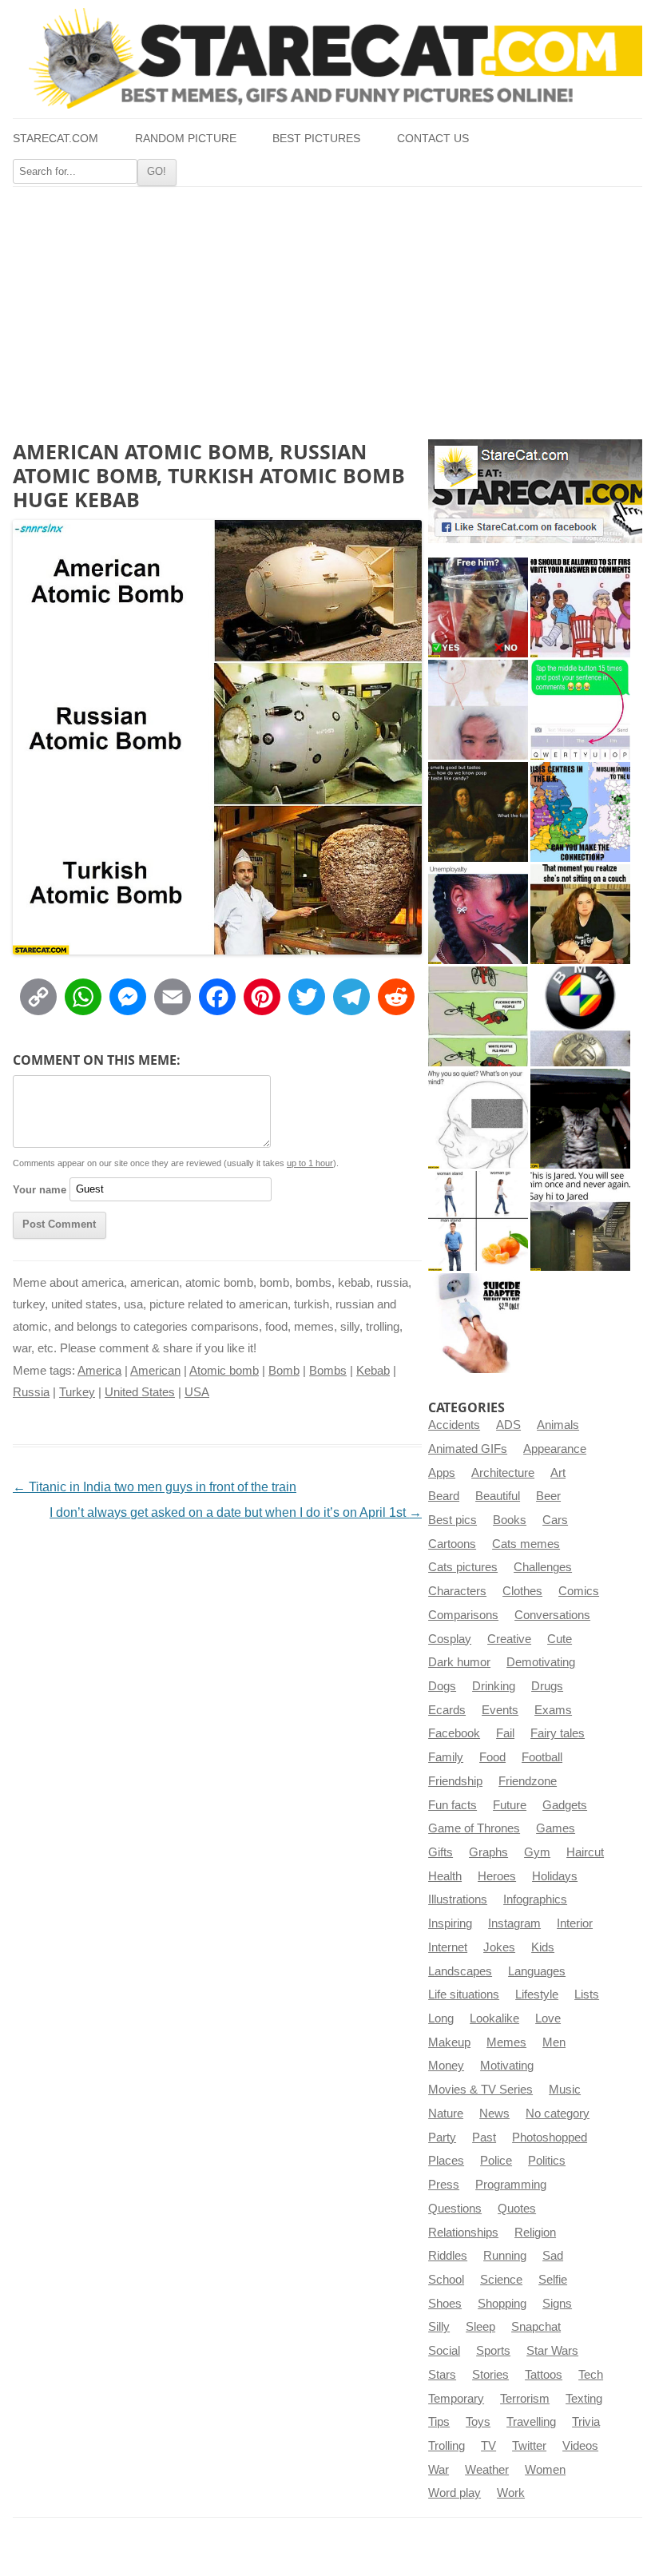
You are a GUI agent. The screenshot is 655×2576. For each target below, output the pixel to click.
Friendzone (528, 1781)
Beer (548, 1496)
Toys (478, 2422)
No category (558, 2114)
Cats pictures (463, 1567)
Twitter (529, 2446)
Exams (553, 1710)
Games (556, 1828)
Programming (511, 2185)
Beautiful (498, 1496)
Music (565, 2090)
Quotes (517, 2209)
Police (496, 2161)
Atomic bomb (224, 1371)
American (155, 1371)
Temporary (456, 2399)
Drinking (494, 1686)
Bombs (328, 1371)
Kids (543, 1947)
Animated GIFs (468, 1449)
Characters (457, 1591)
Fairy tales (558, 1733)
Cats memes (526, 1544)
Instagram (514, 1923)
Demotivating (541, 1662)
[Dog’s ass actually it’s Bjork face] (478, 710)
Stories (490, 2375)
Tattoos (544, 2375)
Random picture (186, 139)
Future (510, 1805)
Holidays (555, 1876)
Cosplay (450, 1639)
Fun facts (453, 1805)
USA (197, 1392)
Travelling (531, 2422)
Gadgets (565, 1805)
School (446, 2280)
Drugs (547, 1686)
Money (446, 2066)
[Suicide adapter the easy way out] (478, 1323)
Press (444, 2185)
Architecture (503, 1473)
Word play (455, 2493)
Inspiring (450, 1923)
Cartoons (452, 1544)
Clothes (522, 1591)
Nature (446, 2114)
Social (444, 2351)
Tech (591, 2375)
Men (554, 2042)
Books (510, 1520)
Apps (442, 1473)
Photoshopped (550, 2137)
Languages (537, 1971)
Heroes (497, 1876)
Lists (587, 1995)
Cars (555, 1520)
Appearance (555, 1449)
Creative (509, 1639)
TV (488, 2446)
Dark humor (459, 1662)
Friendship (455, 1781)
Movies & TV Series (480, 2090)
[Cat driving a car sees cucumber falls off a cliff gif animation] (580, 1119)
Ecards (447, 1710)
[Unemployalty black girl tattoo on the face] (478, 914)
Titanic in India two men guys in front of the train (155, 1487)
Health (445, 1876)
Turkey (77, 1392)
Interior (575, 1923)
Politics (547, 2161)
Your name (40, 1189)
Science (501, 2280)
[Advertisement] (327, 307)
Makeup (449, 2042)
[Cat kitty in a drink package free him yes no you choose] (478, 607)
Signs (557, 2304)
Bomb (284, 1371)
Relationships (463, 2233)
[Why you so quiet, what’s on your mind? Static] (478, 1119)
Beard (444, 1496)
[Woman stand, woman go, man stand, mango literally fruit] (478, 1221)
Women (545, 2470)
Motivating (507, 2066)
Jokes (499, 1947)
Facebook (454, 1733)
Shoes (445, 2304)
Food (492, 1757)
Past (484, 2137)
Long (441, 2018)
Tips (439, 2422)
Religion (535, 2233)
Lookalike (494, 2018)
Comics (579, 1591)
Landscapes (460, 1971)
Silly (439, 2327)
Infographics (535, 1899)
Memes (506, 2042)
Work (511, 2493)
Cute (560, 1639)
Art (558, 1473)
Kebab (373, 1371)
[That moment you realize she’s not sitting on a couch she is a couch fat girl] (580, 914)
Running (505, 2256)
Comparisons (463, 1615)
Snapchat (536, 2327)
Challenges (543, 1567)
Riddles (448, 2256)
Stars (442, 2375)
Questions (455, 2209)
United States (140, 1392)
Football (542, 1757)
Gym (537, 1852)
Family (446, 1757)
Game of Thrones (474, 1828)
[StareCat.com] (327, 58)
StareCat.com (56, 139)
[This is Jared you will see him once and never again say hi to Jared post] (580, 1221)
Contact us (433, 139)
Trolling (447, 2446)
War (439, 2470)
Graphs (488, 1852)
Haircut (585, 1852)
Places (446, 2161)
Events (500, 1710)
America (99, 1371)
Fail (505, 1733)
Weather (487, 2470)
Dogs (442, 1686)
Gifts (441, 1852)
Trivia (586, 2422)
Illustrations (458, 1899)
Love (548, 2018)
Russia (31, 1392)
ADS (508, 1425)
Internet (448, 1947)
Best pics (453, 1520)
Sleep (480, 2327)
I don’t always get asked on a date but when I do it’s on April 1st (236, 1512)
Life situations (464, 1995)
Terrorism (525, 2399)
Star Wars (552, 2351)
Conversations (552, 1615)
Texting (584, 2399)
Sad (553, 2256)
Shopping (502, 2304)
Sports (493, 2351)
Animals (558, 1425)
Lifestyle (537, 1995)
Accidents (454, 1425)
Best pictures (316, 139)
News (494, 2114)
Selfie (553, 2280)
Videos (580, 2446)
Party (442, 2137)
